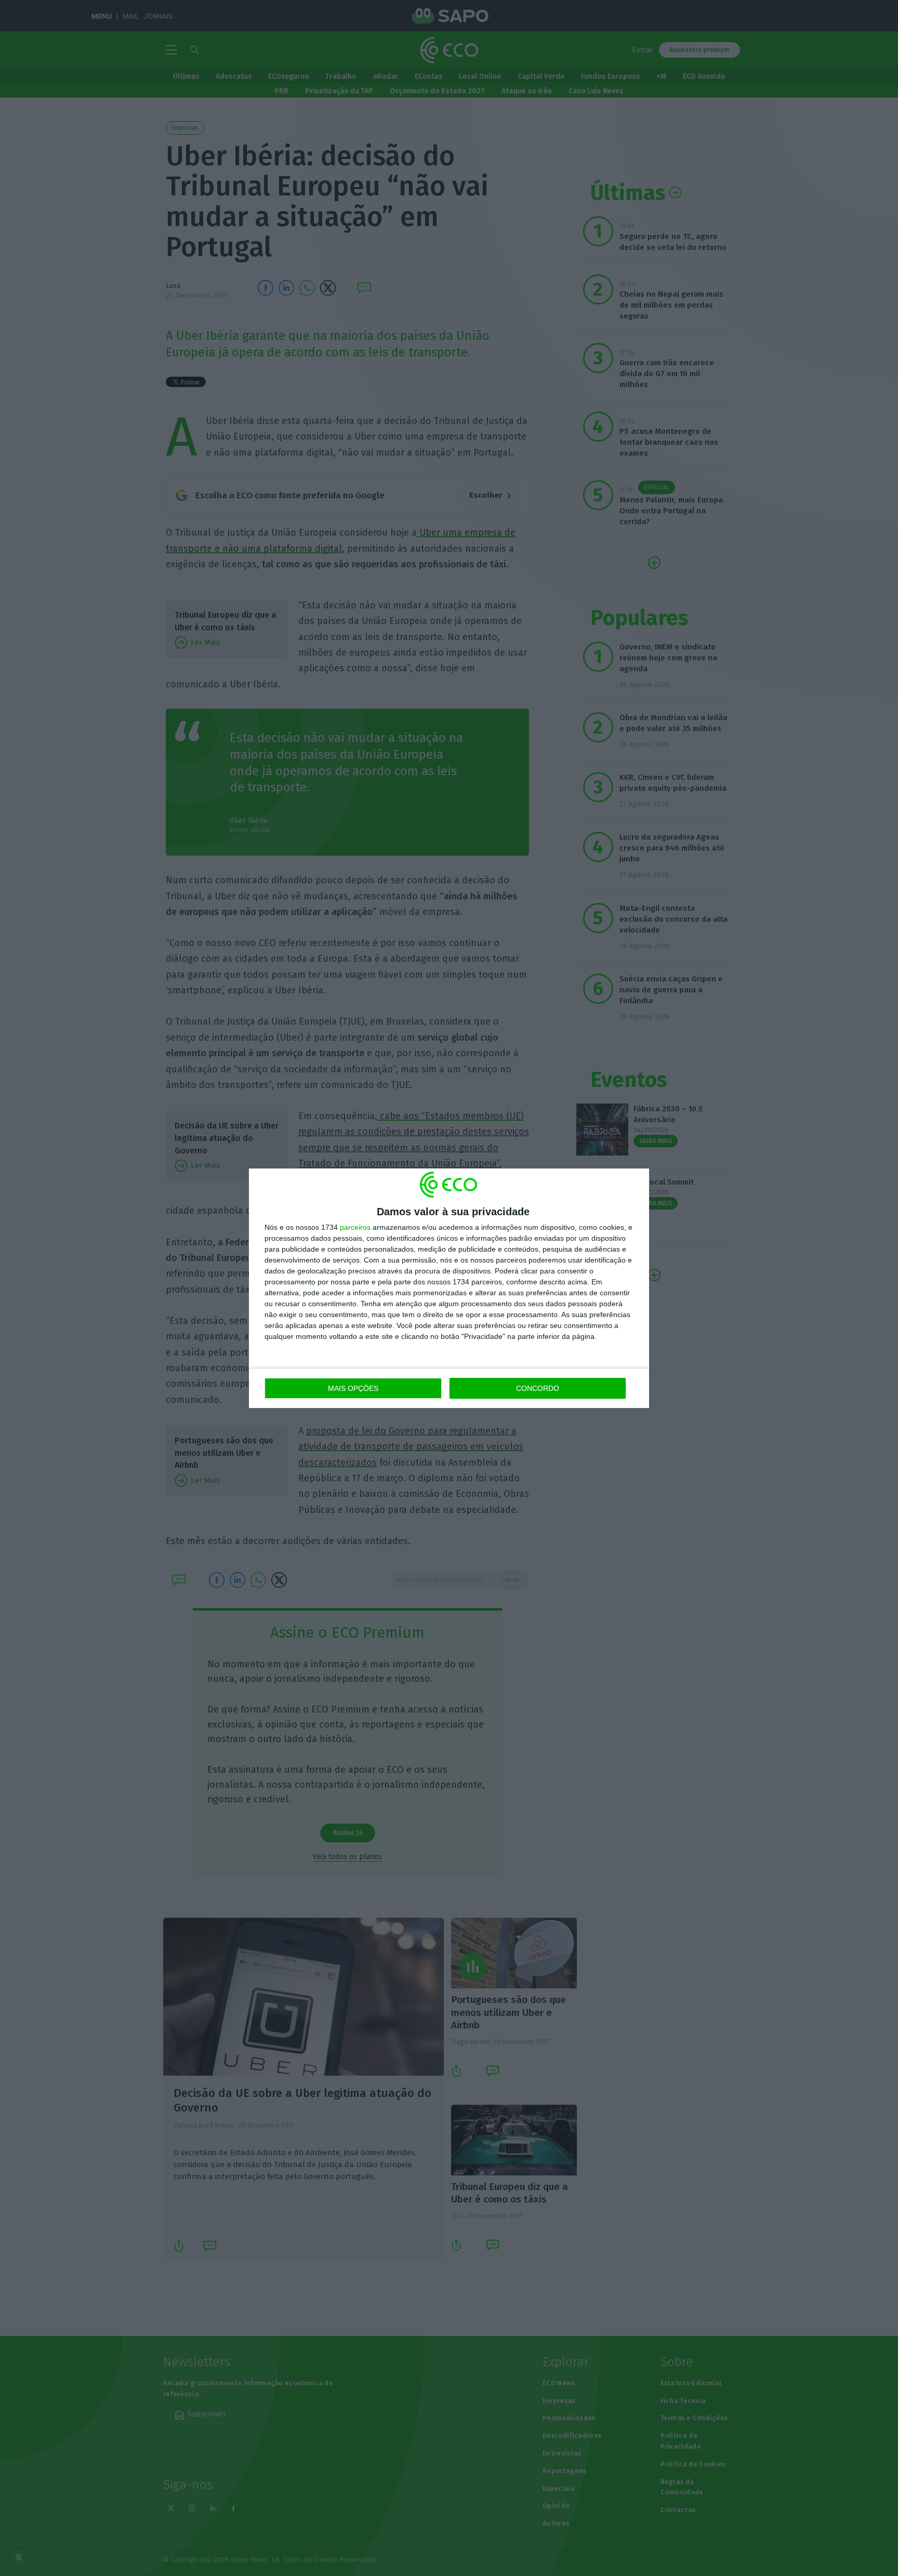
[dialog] (449, 1288)
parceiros (355, 1227)
